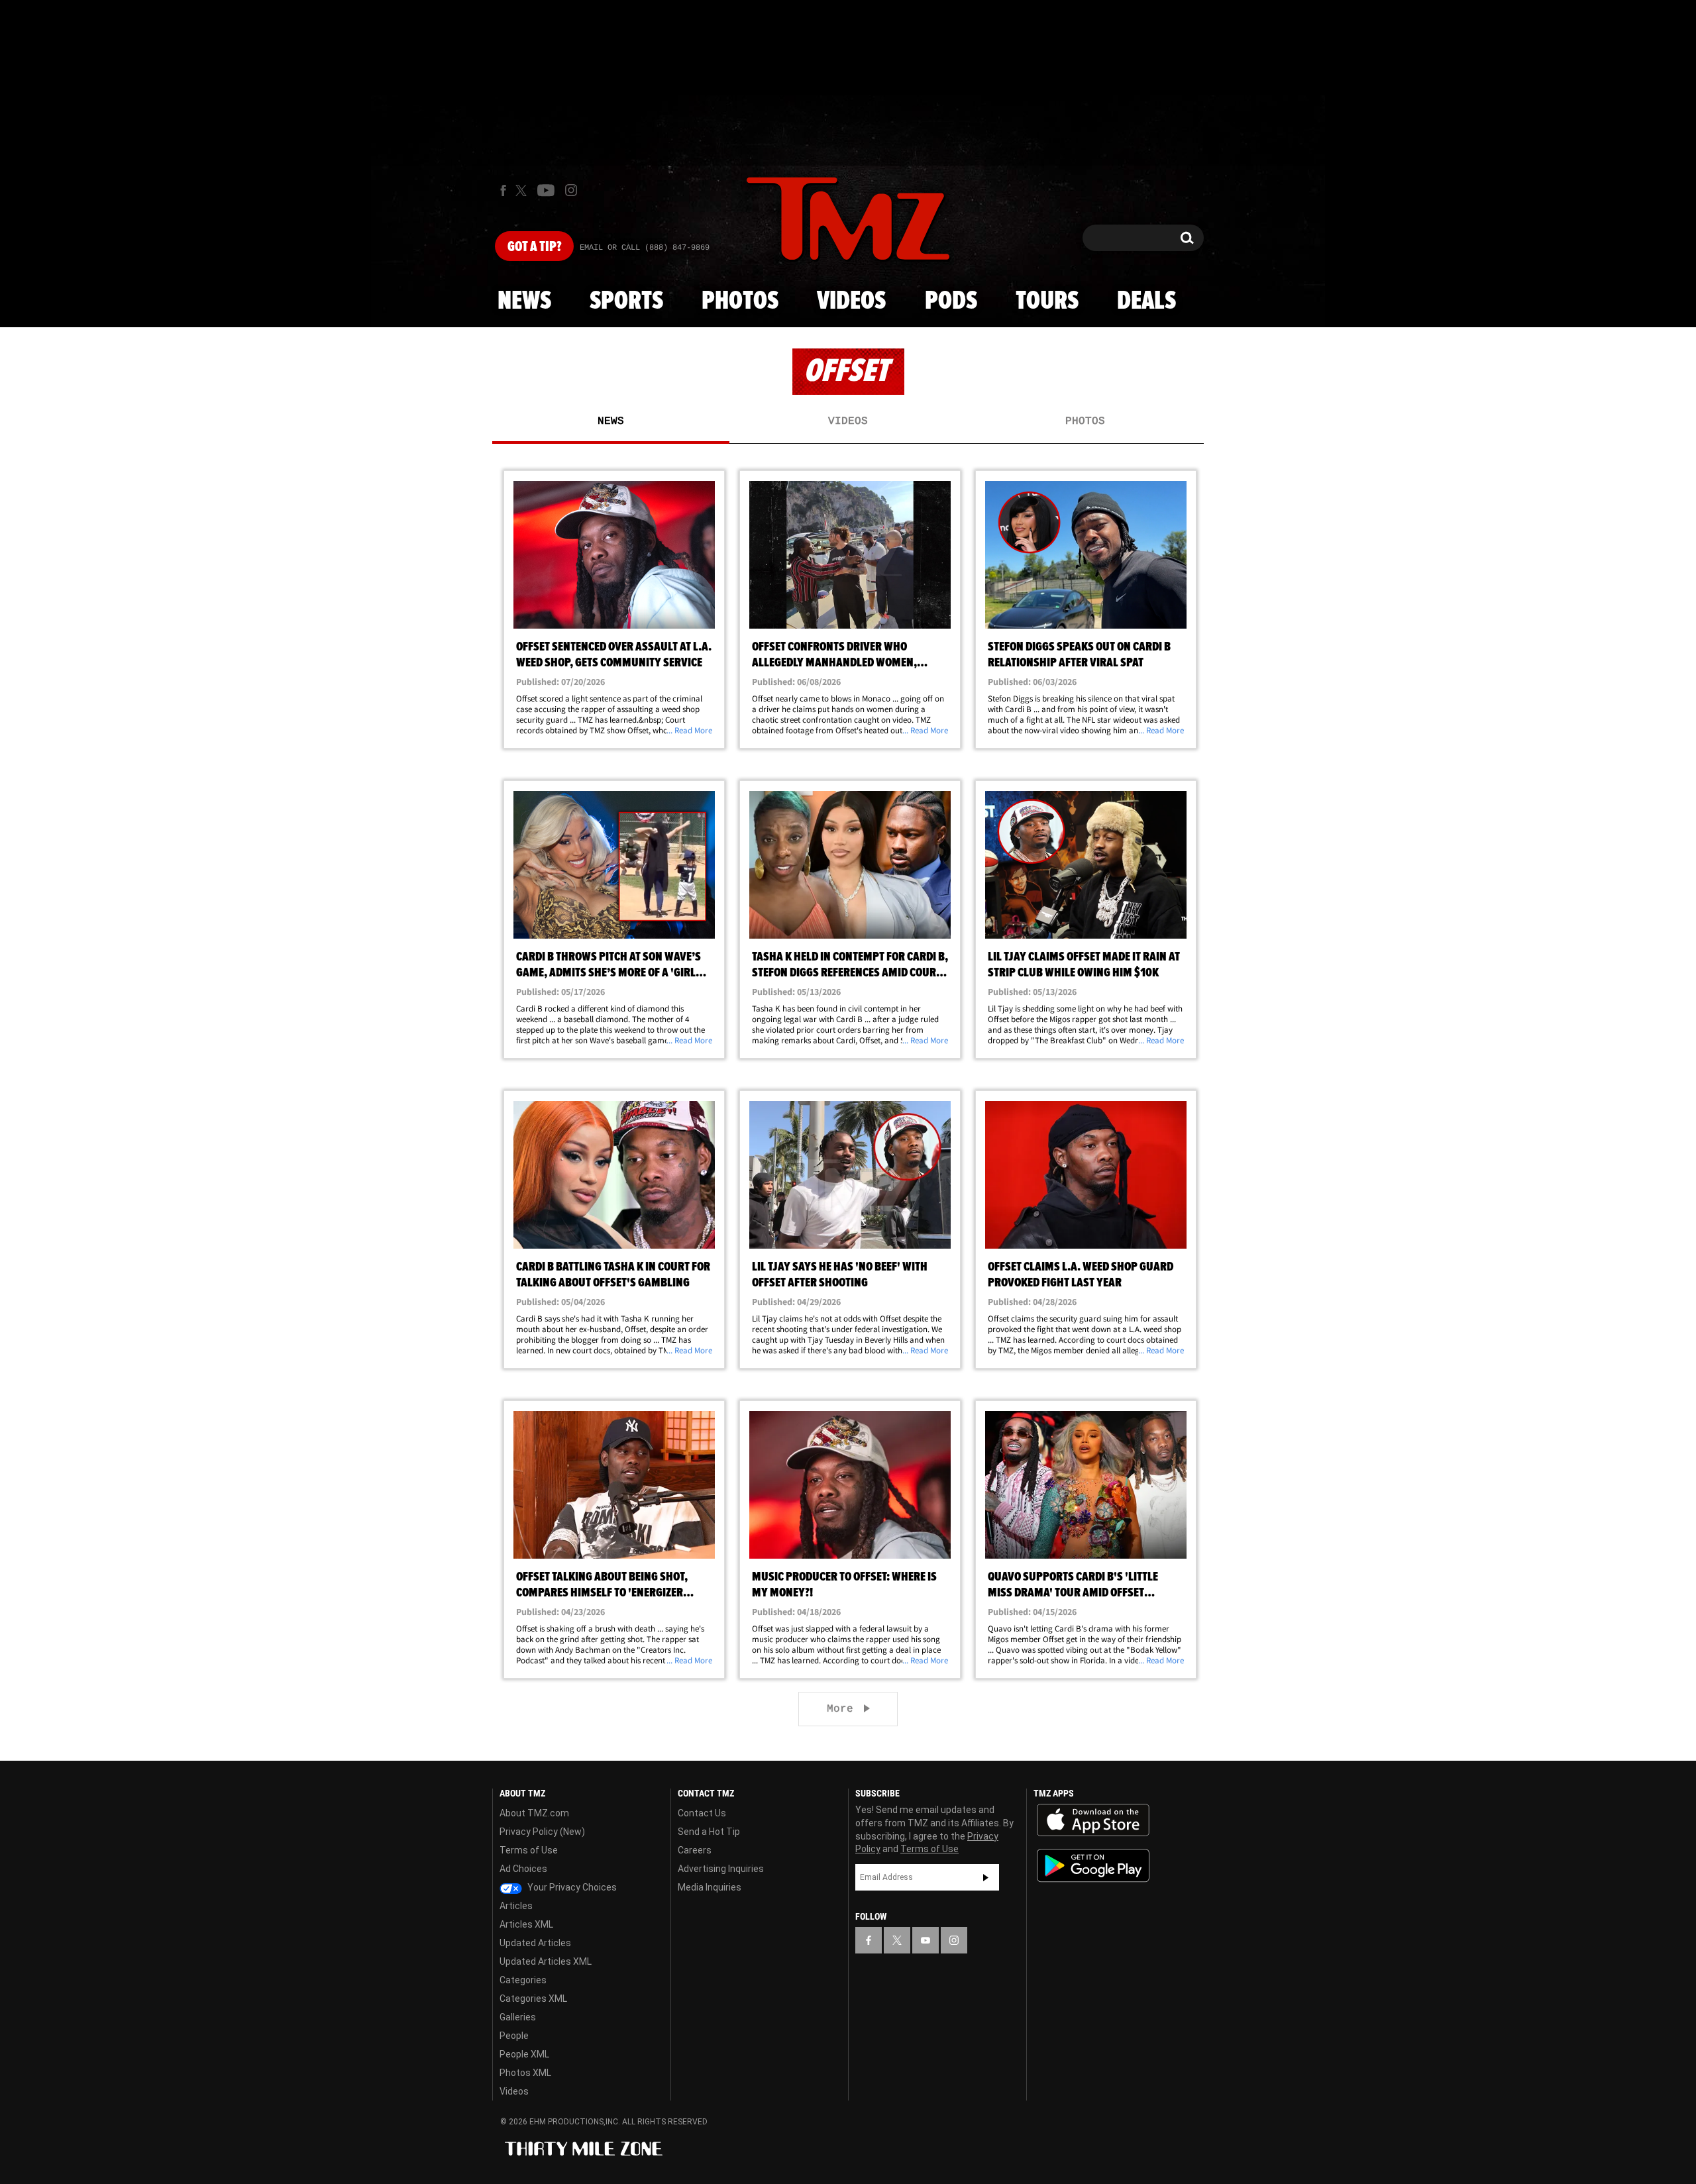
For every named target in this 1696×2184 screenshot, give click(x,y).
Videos (851, 301)
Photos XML (525, 2073)
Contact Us (702, 1813)
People (514, 2036)
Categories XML (533, 1999)
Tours (1047, 301)
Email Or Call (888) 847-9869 (645, 248)
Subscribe (986, 1877)
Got (534, 247)
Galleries (518, 2017)
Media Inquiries (710, 1887)
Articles (516, 1906)
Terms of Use (529, 1850)
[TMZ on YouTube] (926, 1940)
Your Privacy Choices (571, 1887)
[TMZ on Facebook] (503, 190)
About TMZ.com (534, 1813)
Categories (523, 1980)
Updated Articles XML (546, 1961)
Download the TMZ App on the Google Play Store (1093, 1866)
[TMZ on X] (523, 190)
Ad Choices (523, 1869)
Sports (626, 301)
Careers (695, 1850)
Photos (740, 301)
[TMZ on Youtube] (546, 190)
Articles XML (526, 1924)
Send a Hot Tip (709, 1832)
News (524, 301)
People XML (524, 2054)
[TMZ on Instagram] (571, 190)
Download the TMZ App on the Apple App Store (1093, 1820)
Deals (1146, 301)
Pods (951, 301)
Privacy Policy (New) (542, 1832)
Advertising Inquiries (721, 1869)
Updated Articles (535, 1943)
